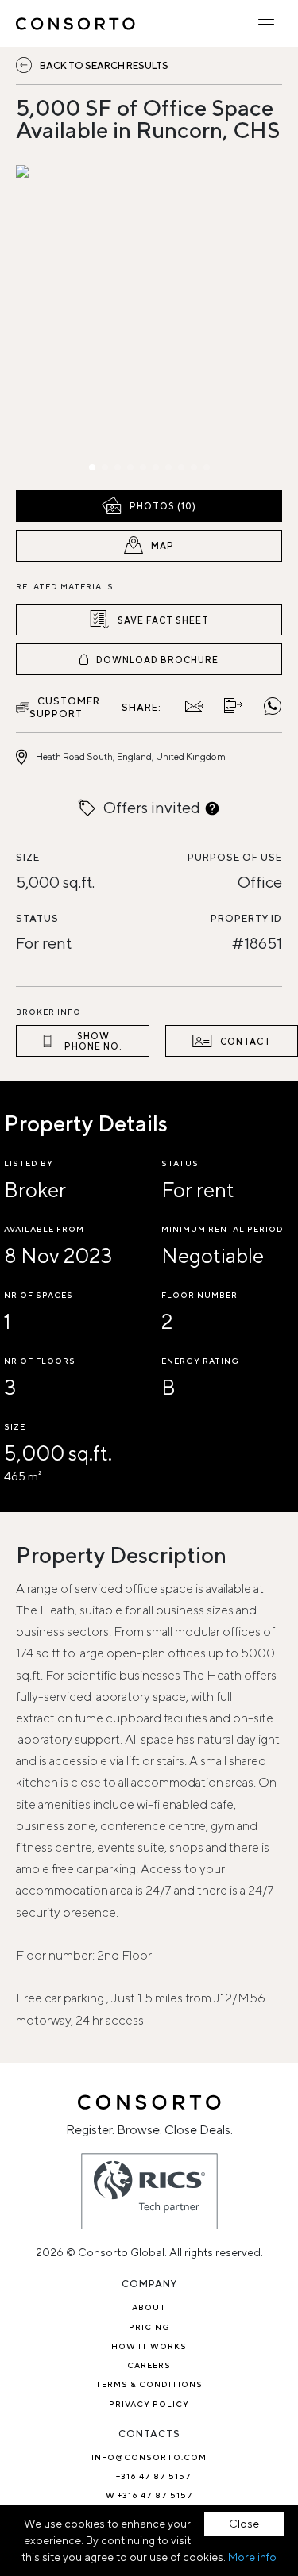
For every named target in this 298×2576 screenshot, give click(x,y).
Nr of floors (40, 1361)
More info (252, 2557)
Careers (149, 2365)
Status (37, 918)
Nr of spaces (39, 1295)
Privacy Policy (149, 2404)
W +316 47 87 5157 (149, 2495)
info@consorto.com (149, 2457)
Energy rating (200, 1361)
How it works (149, 2346)
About (149, 2307)
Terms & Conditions (149, 2384)
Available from (44, 1229)
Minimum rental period (223, 1229)
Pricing (149, 2327)
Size (28, 857)
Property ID (246, 918)
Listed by (29, 1163)
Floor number (199, 1295)
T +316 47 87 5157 (149, 2476)
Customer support (65, 707)
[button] (56, 324)
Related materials (65, 586)
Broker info (48, 1012)
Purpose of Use (235, 857)
